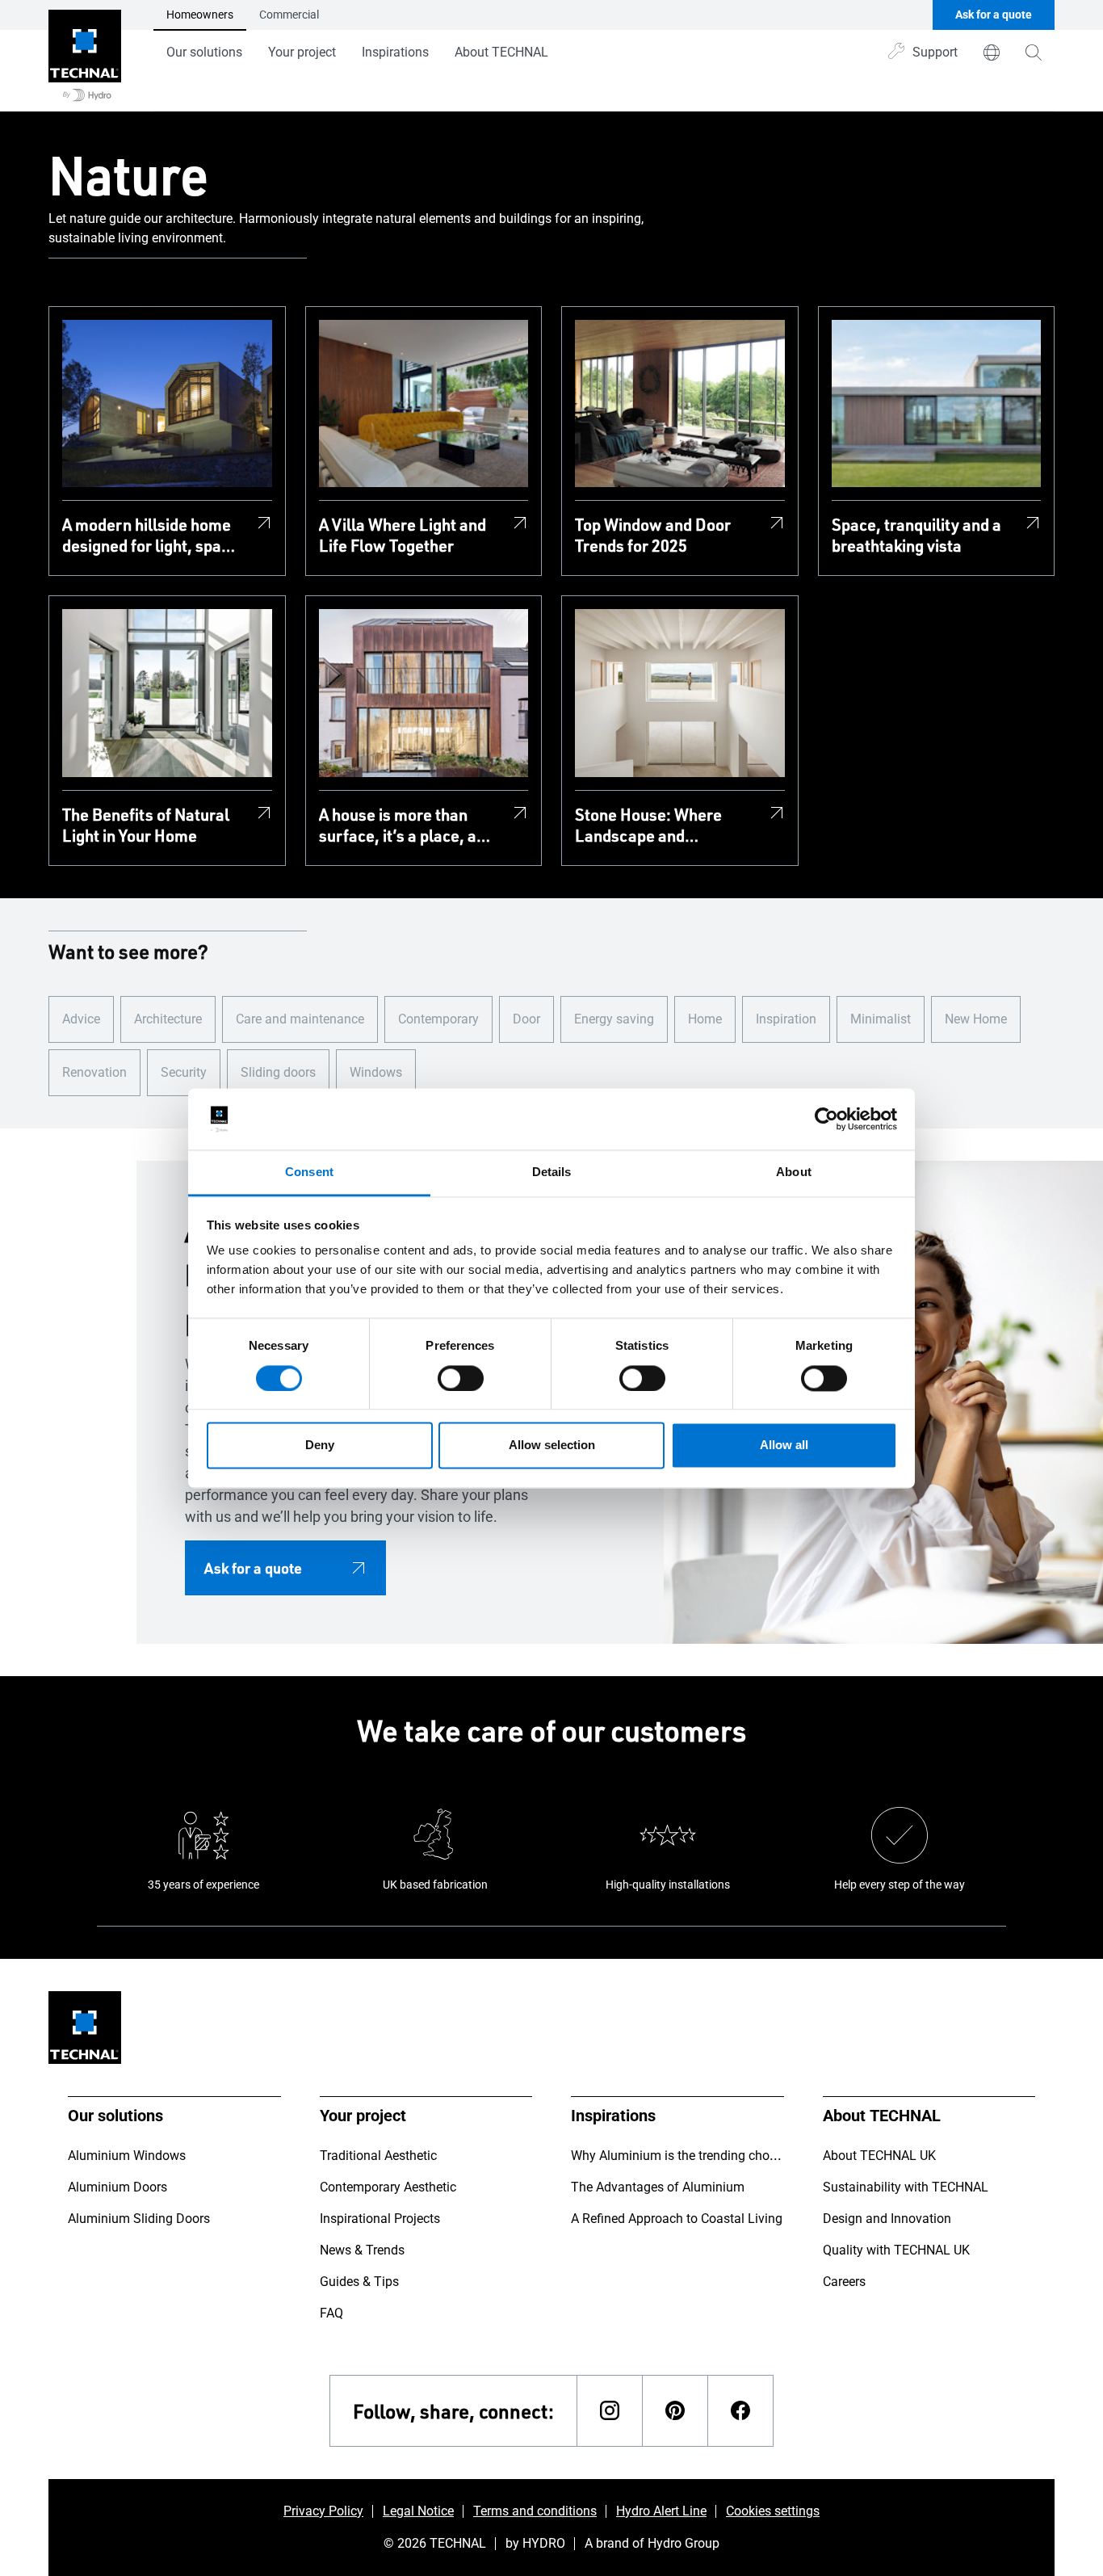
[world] (992, 53)
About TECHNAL (501, 52)
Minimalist (881, 1019)
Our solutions (204, 52)
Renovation (94, 1072)
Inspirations (395, 52)
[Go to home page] (85, 56)
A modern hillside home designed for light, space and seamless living (150, 535)
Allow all (784, 1446)
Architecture (168, 1019)
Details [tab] (552, 1172)
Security (184, 1072)
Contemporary (438, 1019)
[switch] (461, 1378)
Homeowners (200, 15)
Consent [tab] (309, 1172)
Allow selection (552, 1446)
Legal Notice (418, 2511)
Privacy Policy (323, 2511)
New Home (976, 1019)
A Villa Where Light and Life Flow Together (403, 535)
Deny (320, 1446)
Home (705, 1019)
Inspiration (786, 1019)
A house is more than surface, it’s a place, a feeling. (398, 825)
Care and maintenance (300, 1019)
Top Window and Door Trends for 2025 (653, 535)
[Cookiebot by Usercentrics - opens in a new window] (826, 1119)
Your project (302, 52)
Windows (376, 1072)
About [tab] (794, 1172)
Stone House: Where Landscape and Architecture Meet (648, 825)
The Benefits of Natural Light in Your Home (146, 825)
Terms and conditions (535, 2511)
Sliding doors (278, 1072)
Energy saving (614, 1019)
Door (526, 1019)
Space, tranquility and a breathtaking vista (916, 535)
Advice (81, 1019)
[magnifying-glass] (1034, 53)
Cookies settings (773, 2511)
